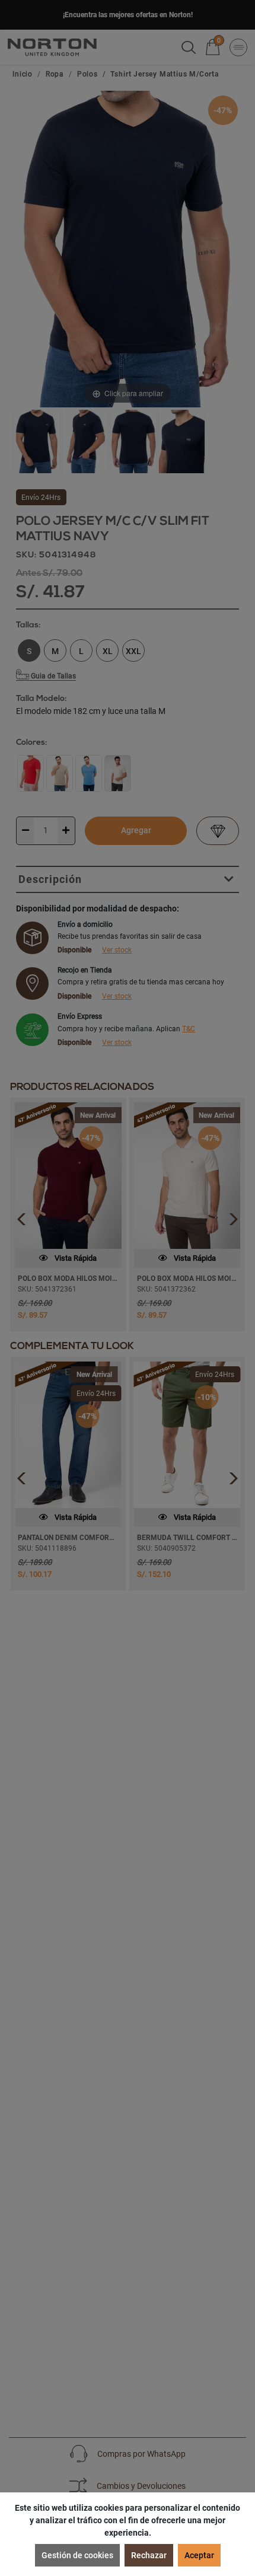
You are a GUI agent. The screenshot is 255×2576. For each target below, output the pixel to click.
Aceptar (199, 2555)
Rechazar (149, 2555)
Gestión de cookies (77, 2555)
